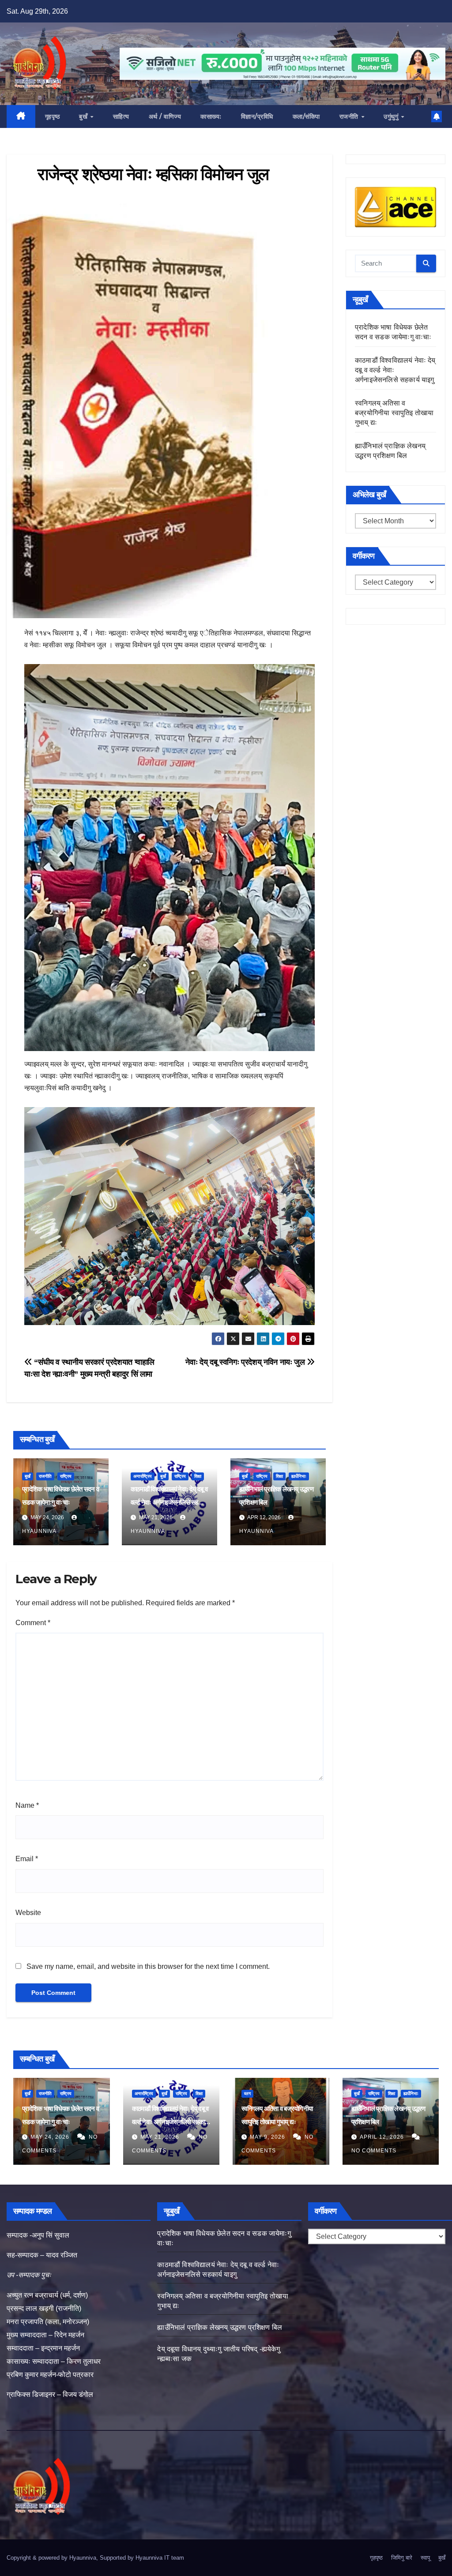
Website (28, 1913)
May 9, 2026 (268, 2137)
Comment (33, 1623)
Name (27, 1805)
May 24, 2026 (51, 2137)
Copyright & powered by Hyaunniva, (53, 2558)
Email (27, 1859)
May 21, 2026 (161, 2137)
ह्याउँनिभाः (299, 1476)
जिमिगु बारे (402, 2558)
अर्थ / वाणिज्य (165, 116)
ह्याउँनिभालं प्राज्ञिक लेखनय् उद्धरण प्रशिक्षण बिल (220, 2327)
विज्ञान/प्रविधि (257, 116)
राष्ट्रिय (66, 1476)
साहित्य (121, 116)
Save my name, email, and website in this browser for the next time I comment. (148, 1966)
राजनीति (350, 116)
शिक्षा (198, 1476)
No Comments (374, 2151)
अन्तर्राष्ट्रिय (143, 1476)
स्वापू (425, 2558)
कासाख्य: (211, 116)
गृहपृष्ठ (53, 116)
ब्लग (247, 2093)
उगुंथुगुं (392, 116)
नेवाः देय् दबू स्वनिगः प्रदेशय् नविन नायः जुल (246, 1362)
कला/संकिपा (306, 116)
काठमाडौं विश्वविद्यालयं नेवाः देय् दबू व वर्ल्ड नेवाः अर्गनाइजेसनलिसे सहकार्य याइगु (169, 1502)
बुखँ (84, 116)
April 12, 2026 (383, 2137)
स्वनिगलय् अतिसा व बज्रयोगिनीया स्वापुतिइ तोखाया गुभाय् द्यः (394, 413)
